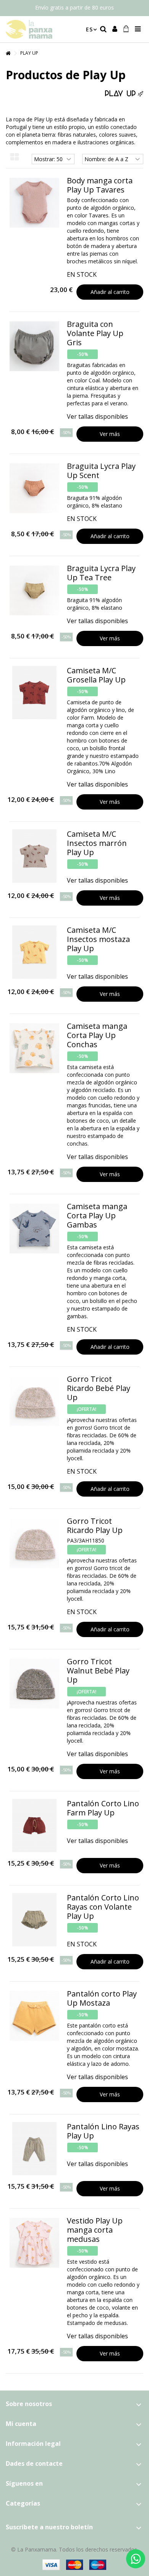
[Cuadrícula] (15, 157)
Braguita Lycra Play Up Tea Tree (101, 573)
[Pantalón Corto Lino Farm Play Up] (34, 1826)
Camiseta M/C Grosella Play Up (96, 675)
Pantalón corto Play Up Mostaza (102, 1998)
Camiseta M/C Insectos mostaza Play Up (98, 939)
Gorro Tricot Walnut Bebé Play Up (98, 1671)
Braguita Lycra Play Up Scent (101, 471)
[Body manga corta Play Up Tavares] (34, 203)
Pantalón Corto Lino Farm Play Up (103, 1808)
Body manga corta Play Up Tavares (100, 185)
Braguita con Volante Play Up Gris (95, 333)
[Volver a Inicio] (8, 53)
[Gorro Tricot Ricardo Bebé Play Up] (34, 1401)
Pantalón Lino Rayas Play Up (103, 2131)
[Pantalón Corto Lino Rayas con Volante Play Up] (34, 1920)
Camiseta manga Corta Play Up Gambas (97, 1215)
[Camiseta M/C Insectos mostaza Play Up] (34, 952)
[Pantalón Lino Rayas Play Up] (34, 2149)
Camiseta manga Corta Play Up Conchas (97, 1035)
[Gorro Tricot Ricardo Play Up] (34, 1543)
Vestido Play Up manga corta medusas (95, 2230)
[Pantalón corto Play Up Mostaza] (34, 2016)
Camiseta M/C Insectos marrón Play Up (97, 843)
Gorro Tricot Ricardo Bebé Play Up (99, 1388)
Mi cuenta (21, 2424)
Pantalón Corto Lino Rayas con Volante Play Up (103, 1907)
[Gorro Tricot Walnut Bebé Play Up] (34, 1684)
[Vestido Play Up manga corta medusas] (34, 2243)
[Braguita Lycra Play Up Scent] (34, 488)
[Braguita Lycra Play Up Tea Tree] (34, 590)
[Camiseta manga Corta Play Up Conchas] (34, 1048)
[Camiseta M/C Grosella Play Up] (34, 693)
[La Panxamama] (42, 29)
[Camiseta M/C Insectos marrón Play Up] (34, 856)
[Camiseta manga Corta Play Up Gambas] (34, 1228)
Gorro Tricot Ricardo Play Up (95, 1526)
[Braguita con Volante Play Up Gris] (34, 346)
